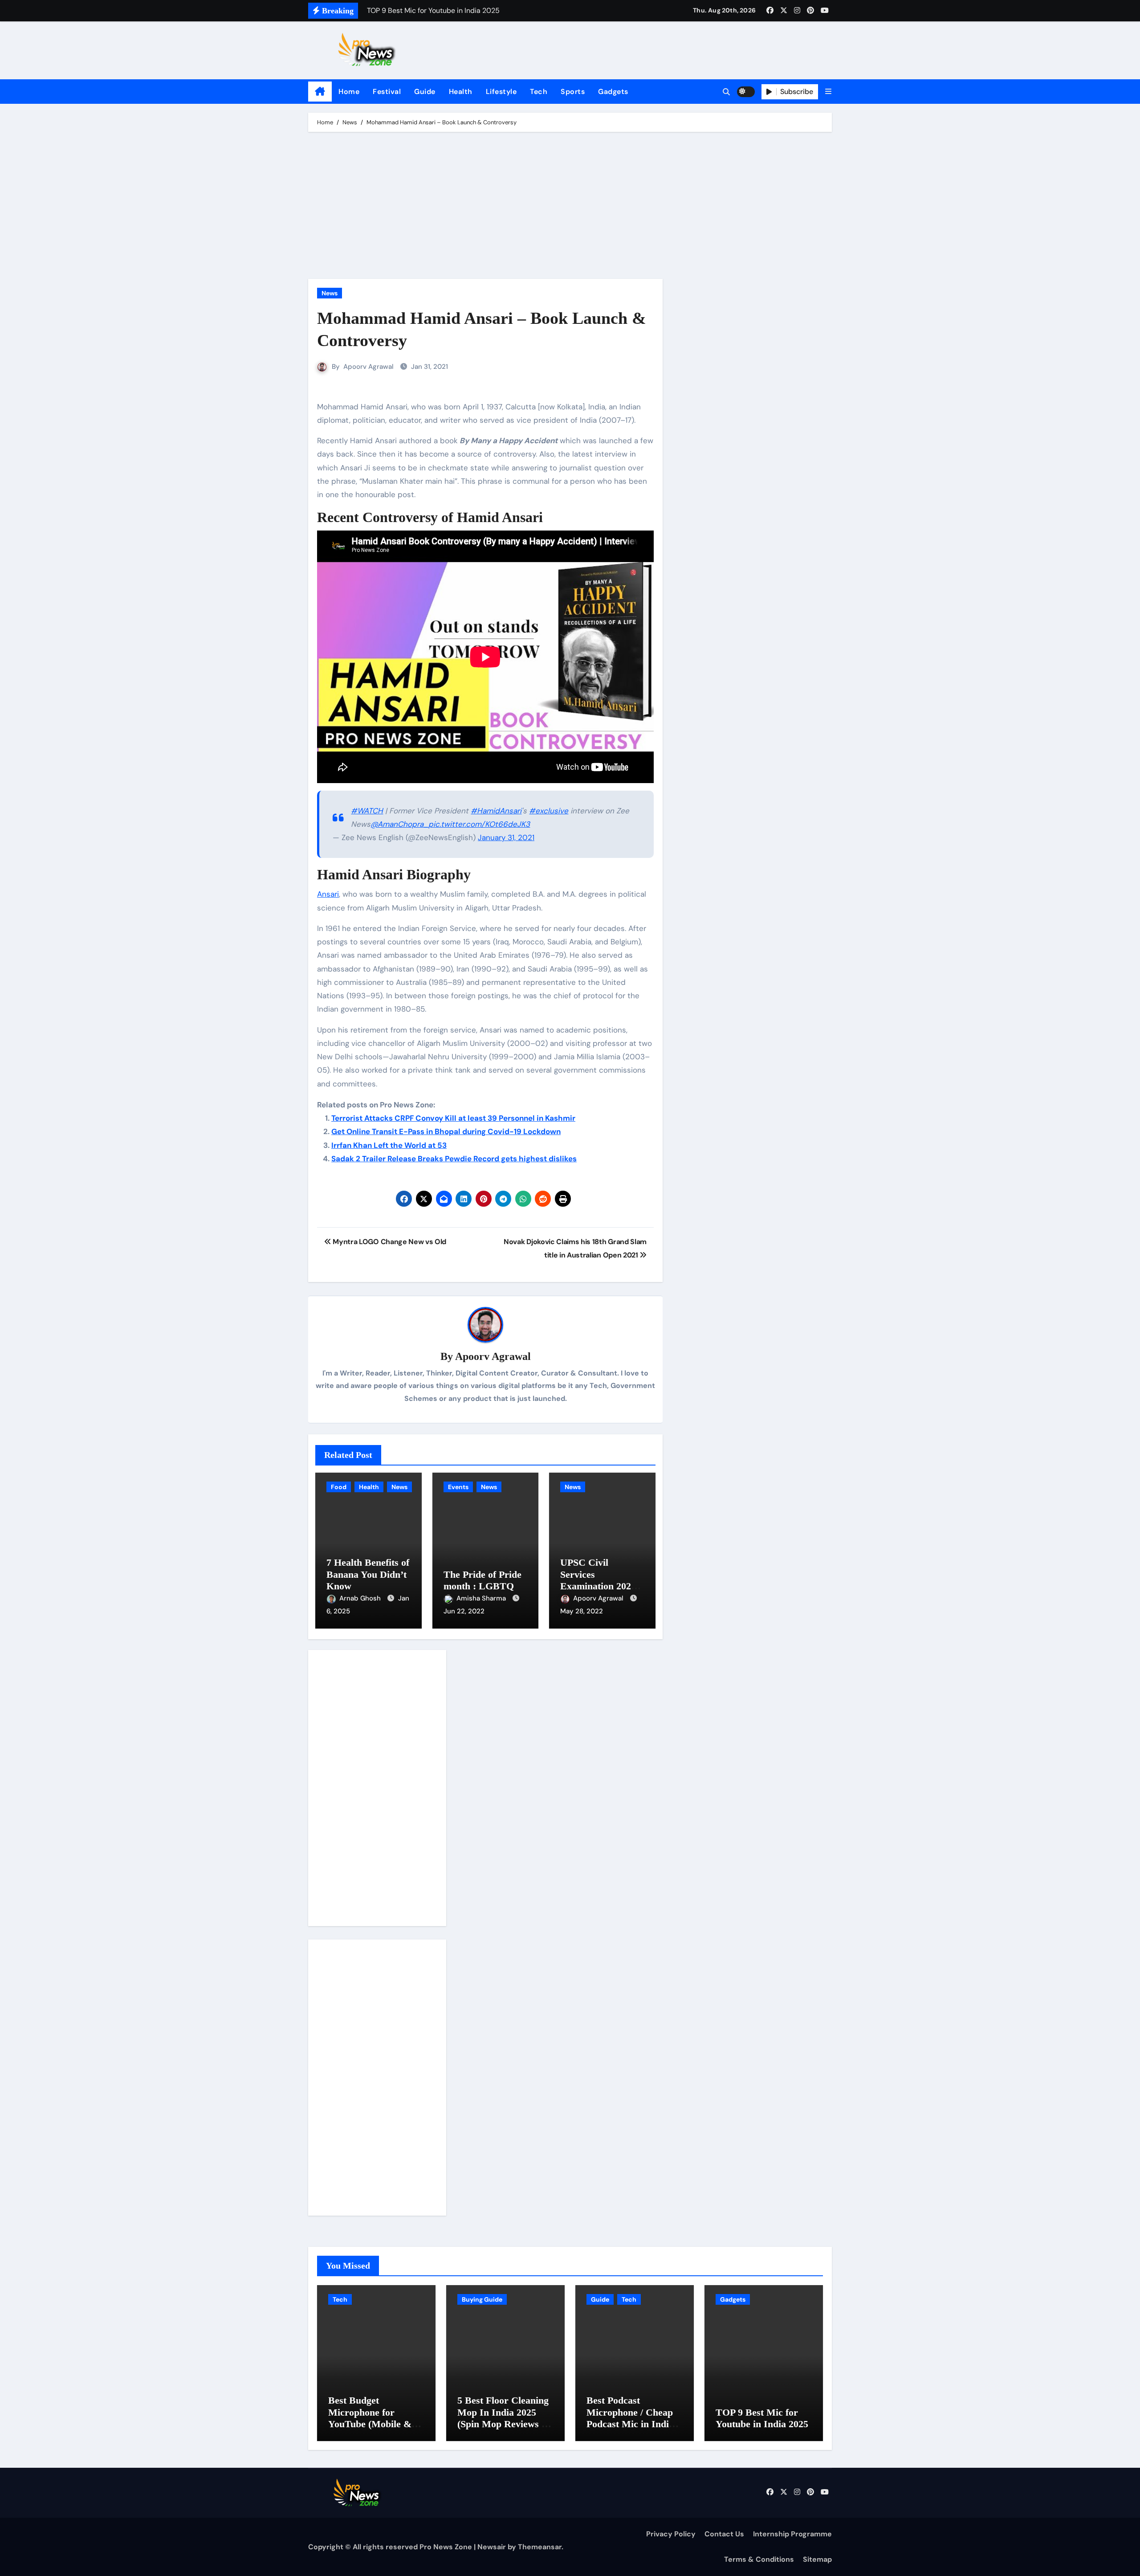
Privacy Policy (671, 2534)
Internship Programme (792, 2534)
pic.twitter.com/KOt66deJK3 (479, 824)
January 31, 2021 (506, 837)
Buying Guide (482, 2299)
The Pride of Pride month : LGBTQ (482, 1580)
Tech (539, 92)
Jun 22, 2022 (464, 1611)
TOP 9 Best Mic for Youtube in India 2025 (762, 2418)
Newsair (492, 2547)
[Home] (320, 92)
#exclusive (549, 811)
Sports (573, 92)
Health (461, 92)
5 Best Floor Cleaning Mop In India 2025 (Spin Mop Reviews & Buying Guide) (503, 2418)
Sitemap (817, 2559)
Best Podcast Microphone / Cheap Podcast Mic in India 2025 (630, 2418)
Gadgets (613, 92)
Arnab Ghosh (361, 1598)
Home (349, 92)
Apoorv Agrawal (368, 367)
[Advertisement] (571, 208)
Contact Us (724, 2534)
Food (339, 1487)
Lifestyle (501, 92)
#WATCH (367, 811)
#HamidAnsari (496, 811)
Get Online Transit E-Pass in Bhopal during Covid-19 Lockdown (446, 1131)
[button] (828, 92)
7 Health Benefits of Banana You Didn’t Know (368, 1574)
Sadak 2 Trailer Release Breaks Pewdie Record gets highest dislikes (454, 1159)
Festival (387, 92)
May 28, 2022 (582, 1611)
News (330, 293)
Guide (425, 92)
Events (458, 1487)
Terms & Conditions (759, 2559)
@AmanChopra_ (399, 824)
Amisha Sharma (482, 1598)
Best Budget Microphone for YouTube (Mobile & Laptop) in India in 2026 (370, 2424)
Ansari (328, 894)
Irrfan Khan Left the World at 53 (389, 1145)
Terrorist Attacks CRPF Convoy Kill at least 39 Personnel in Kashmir (453, 1118)
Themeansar (540, 2547)
